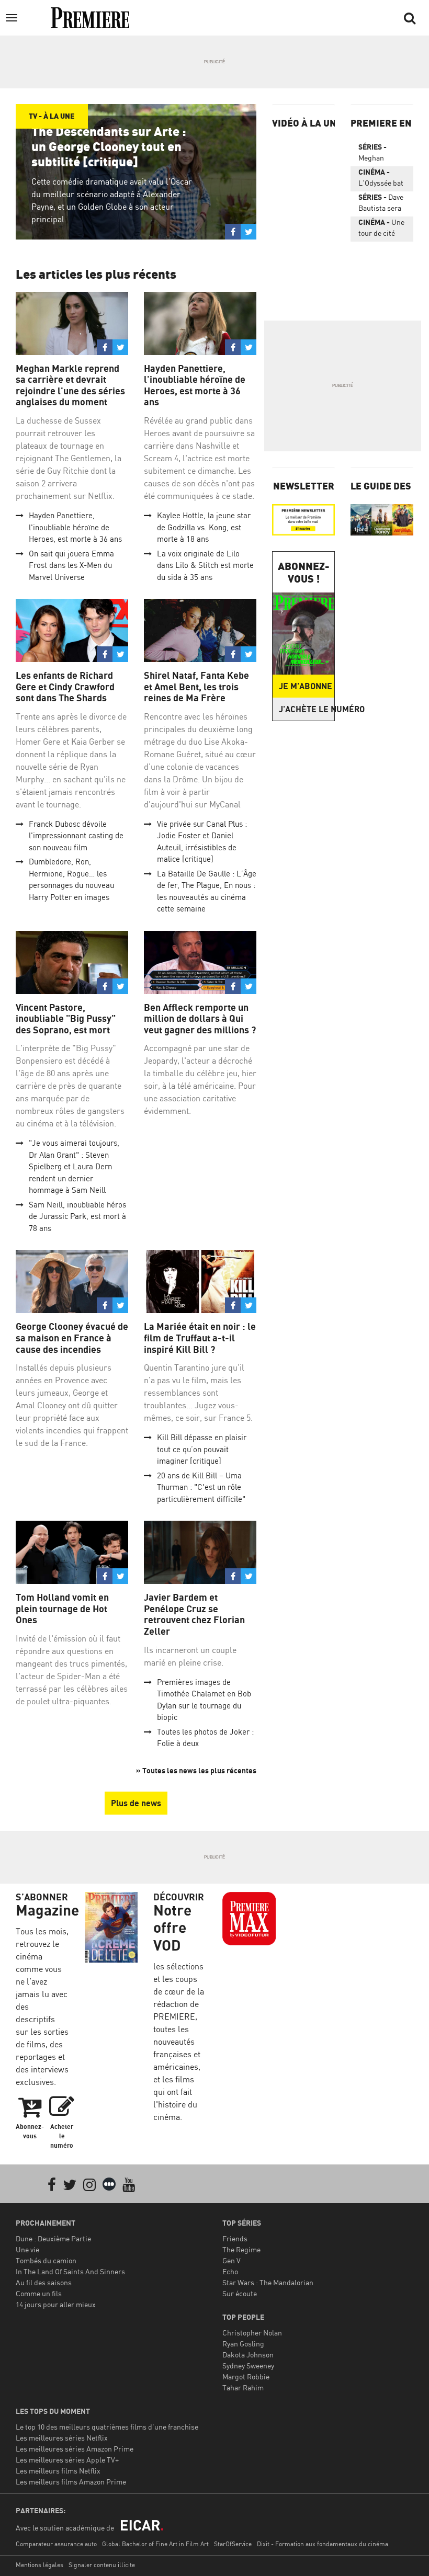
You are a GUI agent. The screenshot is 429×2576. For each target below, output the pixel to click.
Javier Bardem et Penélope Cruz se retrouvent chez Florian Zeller (194, 1614)
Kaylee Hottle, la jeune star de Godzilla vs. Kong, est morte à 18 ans (204, 527)
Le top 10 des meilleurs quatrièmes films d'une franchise (107, 2427)
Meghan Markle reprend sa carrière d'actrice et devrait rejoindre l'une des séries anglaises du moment (379, 154)
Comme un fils (39, 2293)
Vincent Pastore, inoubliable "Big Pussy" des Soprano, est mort (66, 1019)
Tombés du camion (46, 2260)
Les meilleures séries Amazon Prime (75, 2449)
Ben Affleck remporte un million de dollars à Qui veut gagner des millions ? (200, 1019)
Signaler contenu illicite (102, 2565)
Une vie (27, 2249)
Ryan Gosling (243, 2344)
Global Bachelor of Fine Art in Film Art (155, 2544)
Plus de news (136, 1803)
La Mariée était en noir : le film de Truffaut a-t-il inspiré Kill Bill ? (200, 1338)
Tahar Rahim (243, 2387)
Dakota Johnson (248, 2355)
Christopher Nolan (252, 2333)
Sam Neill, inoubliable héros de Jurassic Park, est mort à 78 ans (77, 1216)
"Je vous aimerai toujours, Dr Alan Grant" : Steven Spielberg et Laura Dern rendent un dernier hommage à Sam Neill (74, 1166)
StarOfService (233, 2544)
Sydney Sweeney (248, 2366)
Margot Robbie (246, 2376)
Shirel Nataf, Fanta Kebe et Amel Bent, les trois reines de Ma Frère (196, 687)
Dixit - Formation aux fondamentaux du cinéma (323, 2544)
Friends (235, 2238)
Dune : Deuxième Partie (53, 2238)
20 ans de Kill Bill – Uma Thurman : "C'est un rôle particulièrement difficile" (201, 1487)
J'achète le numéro (307, 709)
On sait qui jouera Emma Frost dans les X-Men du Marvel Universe (71, 565)
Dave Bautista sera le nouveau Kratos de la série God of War (381, 204)
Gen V (232, 2260)
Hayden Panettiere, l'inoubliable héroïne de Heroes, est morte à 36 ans (75, 527)
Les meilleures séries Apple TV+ (67, 2460)
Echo (230, 2271)
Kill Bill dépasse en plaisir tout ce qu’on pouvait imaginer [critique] (202, 1449)
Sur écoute (240, 2293)
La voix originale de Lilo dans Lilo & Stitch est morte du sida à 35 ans (205, 565)
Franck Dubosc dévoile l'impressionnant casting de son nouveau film (76, 836)
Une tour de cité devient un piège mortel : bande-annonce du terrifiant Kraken (381, 230)
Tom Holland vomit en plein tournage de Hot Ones (62, 1609)
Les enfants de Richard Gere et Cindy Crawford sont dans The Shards (65, 687)
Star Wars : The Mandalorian (268, 2282)
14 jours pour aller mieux (56, 2304)
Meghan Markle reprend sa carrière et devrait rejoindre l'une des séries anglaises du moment (70, 385)
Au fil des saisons (44, 2282)
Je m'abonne (306, 686)
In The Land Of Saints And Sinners (70, 2271)
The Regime (241, 2249)
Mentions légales (39, 2565)
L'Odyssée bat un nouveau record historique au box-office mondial (381, 179)
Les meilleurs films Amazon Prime (71, 2482)
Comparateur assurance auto (56, 2544)
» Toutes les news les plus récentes (196, 1770)
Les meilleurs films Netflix (58, 2471)
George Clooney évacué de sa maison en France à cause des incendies (72, 1338)
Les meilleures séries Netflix (62, 2438)
